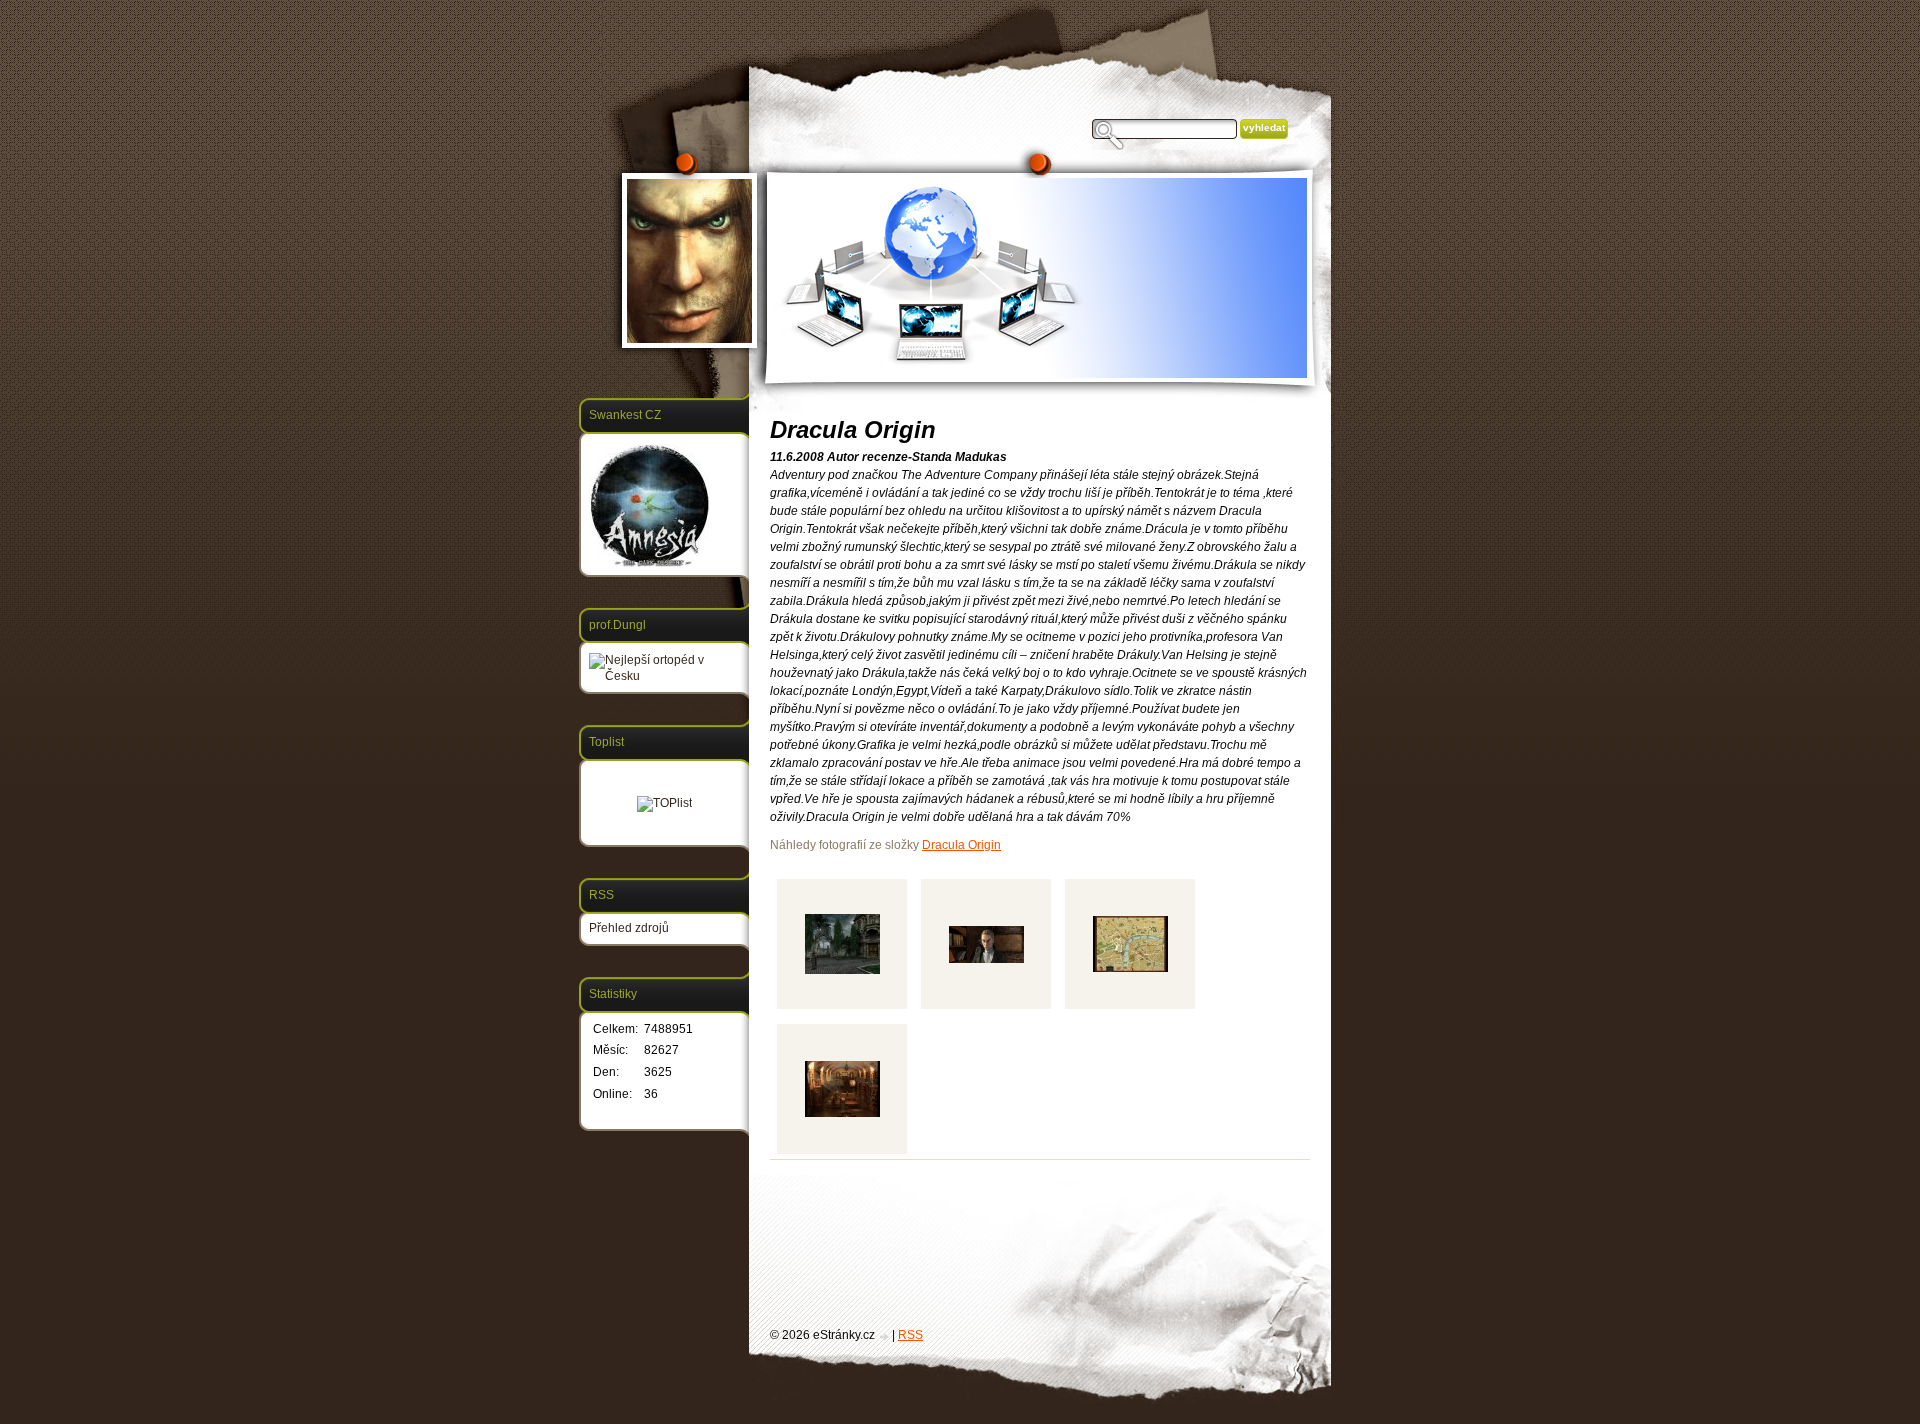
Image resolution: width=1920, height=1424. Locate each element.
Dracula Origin (961, 845)
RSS (910, 1335)
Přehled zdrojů (629, 928)
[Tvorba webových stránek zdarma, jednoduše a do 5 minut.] (885, 1336)
